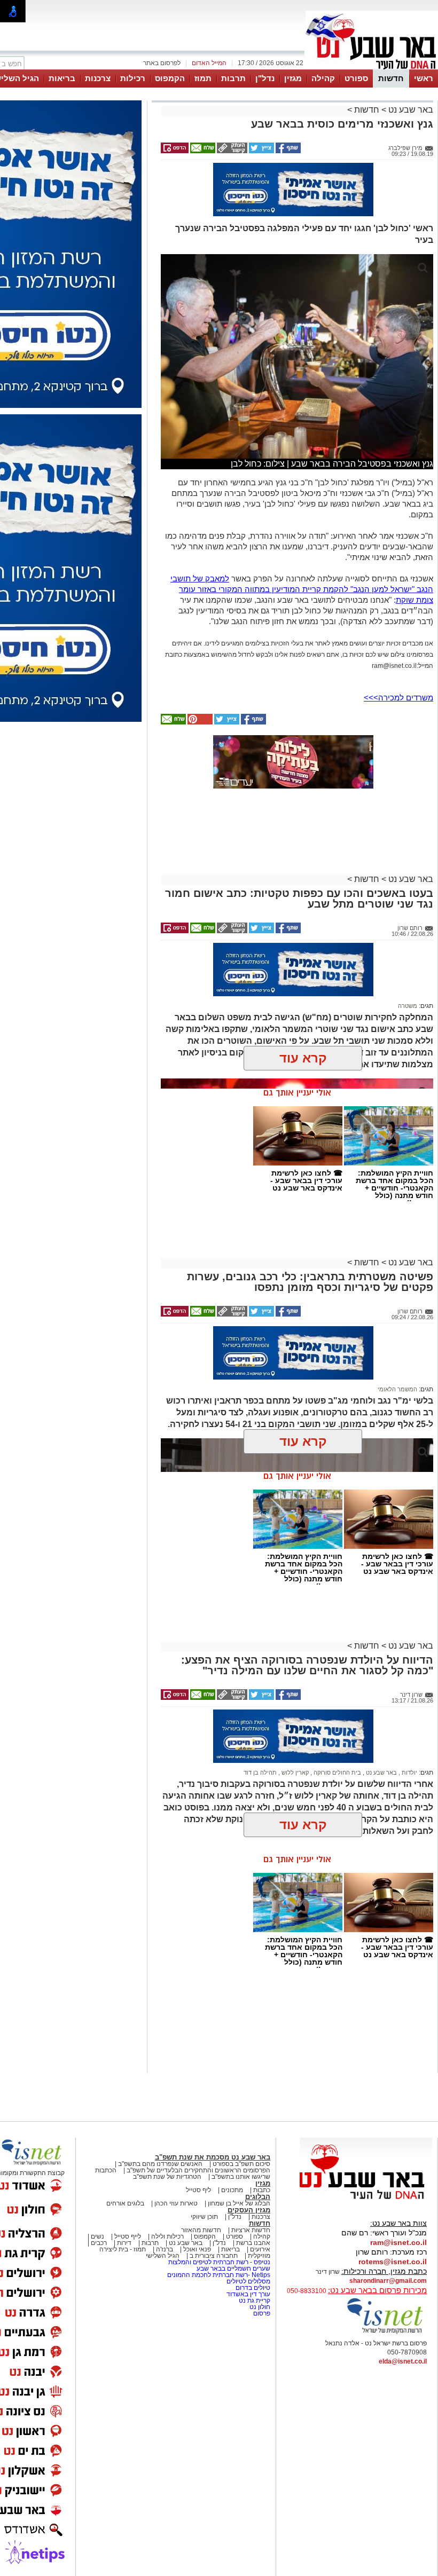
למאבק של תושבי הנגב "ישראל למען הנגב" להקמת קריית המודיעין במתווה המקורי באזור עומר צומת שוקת (302, 589)
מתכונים (232, 2190)
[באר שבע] (372, 68)
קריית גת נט (255, 2301)
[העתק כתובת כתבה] (231, 151)
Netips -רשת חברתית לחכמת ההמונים (219, 2275)
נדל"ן (265, 78)
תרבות (233, 78)
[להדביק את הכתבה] (199, 722)
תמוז (203, 78)
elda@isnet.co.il (403, 2361)
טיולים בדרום (252, 2288)
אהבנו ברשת (253, 2243)
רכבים (99, 2243)
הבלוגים (258, 2197)
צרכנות (98, 78)
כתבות (262, 2190)
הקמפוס (170, 78)
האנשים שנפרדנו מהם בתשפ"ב (160, 2164)
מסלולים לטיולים (248, 2281)
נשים (97, 2236)
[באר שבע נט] (366, 2200)
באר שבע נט (410, 110)
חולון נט (259, 2307)
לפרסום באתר (162, 63)
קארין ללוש (294, 1773)
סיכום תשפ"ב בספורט (241, 2164)
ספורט (356, 78)
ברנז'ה (165, 2249)
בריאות (62, 78)
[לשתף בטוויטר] (261, 151)
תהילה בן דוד (260, 1773)
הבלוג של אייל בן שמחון (239, 2203)
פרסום (261, 2313)
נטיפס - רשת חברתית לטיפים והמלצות (219, 2262)
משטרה (408, 1006)
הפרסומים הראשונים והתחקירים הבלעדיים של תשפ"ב (198, 2170)
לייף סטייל (128, 2236)
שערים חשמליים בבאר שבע (233, 2268)
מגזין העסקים (249, 2210)
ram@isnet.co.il (398, 2242)
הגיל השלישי (163, 2256)
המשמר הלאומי (397, 1389)
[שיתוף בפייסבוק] (287, 151)
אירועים (260, 2249)
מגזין (293, 78)
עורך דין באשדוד (248, 2294)
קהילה (323, 78)
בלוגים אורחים (125, 2203)
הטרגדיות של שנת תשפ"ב (167, 2177)
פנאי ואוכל (197, 2249)
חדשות (391, 78)
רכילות (133, 78)
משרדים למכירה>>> (398, 698)
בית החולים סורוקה (337, 1773)
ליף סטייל (198, 2190)
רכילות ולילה (167, 2236)
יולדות (409, 1773)
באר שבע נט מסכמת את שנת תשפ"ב (213, 2157)
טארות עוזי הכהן (176, 2203)
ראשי (424, 78)
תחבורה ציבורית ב (214, 2256)
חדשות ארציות (251, 2230)
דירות (124, 2243)
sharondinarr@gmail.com (388, 2281)
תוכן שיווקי (204, 2217)
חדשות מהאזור (201, 2230)
